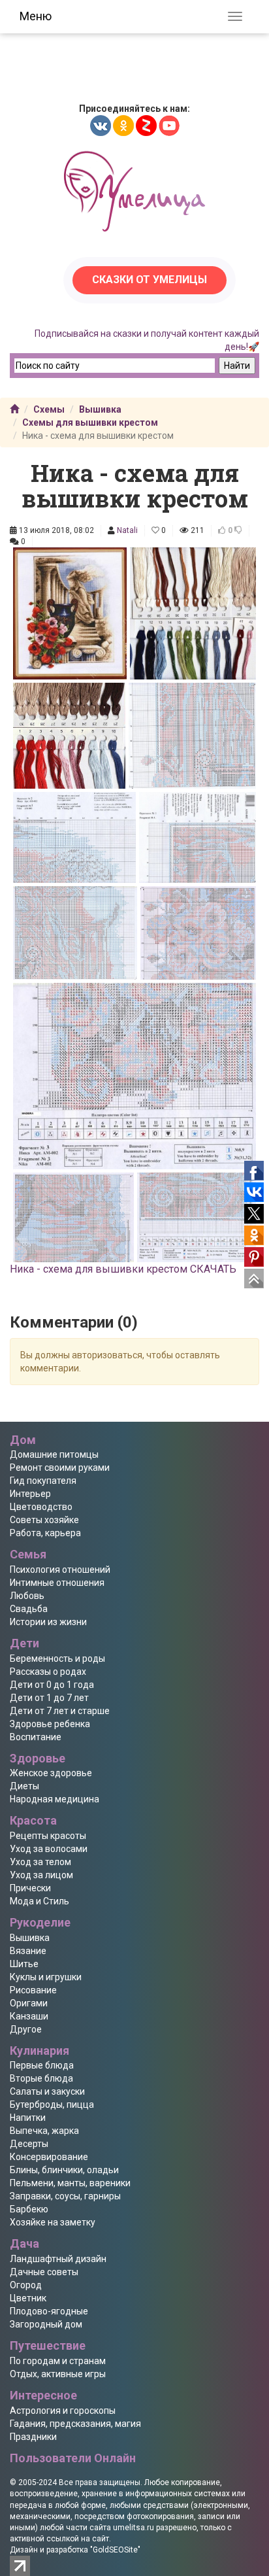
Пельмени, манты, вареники (70, 2183)
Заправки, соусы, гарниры (65, 2196)
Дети (24, 1643)
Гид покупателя (43, 1481)
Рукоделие (40, 1922)
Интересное (43, 2395)
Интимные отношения (57, 1583)
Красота (33, 1820)
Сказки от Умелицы (150, 280)
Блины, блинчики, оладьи (64, 2170)
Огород (26, 2285)
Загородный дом (46, 2324)
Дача (24, 2243)
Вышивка (100, 409)
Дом (23, 1440)
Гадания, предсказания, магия (75, 2424)
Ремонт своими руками (60, 1468)
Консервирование (49, 2157)
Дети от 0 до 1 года (52, 1685)
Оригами (29, 2003)
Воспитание (36, 1737)
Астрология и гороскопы (63, 2411)
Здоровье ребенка (50, 1724)
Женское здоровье (51, 1773)
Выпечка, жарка (44, 2131)
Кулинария (40, 2051)
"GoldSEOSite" (115, 2550)
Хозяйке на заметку (53, 2222)
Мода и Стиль (40, 1901)
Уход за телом (40, 1862)
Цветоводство (41, 1507)
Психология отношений (60, 1570)
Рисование (33, 1990)
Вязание (28, 1951)
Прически (30, 1888)
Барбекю (29, 2209)
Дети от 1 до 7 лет (49, 1698)
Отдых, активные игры (58, 2374)
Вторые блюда (41, 2078)
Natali (127, 530)
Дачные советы (44, 2272)
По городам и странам (58, 2361)
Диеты (24, 1786)
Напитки (28, 2118)
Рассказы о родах (48, 1672)
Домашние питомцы (54, 1454)
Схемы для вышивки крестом (90, 422)
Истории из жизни (48, 1622)
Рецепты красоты (48, 1836)
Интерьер (30, 1494)
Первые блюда (42, 2065)
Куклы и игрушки (46, 1977)
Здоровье (38, 1758)
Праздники (33, 2437)
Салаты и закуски (47, 2091)
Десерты (29, 2144)
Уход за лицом (41, 1875)
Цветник (28, 2298)
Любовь (27, 1596)
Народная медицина (55, 1799)
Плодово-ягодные (49, 2311)
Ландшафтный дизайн (58, 2259)
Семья (28, 1554)
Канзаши (29, 2016)
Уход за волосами (49, 1849)
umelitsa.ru (134, 2528)
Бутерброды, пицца (52, 2104)
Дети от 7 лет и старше (60, 1711)
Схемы (49, 409)
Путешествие (48, 2345)
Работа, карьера (45, 1533)
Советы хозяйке (44, 1520)
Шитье (24, 1964)
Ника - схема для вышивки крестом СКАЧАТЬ (123, 1269)
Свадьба (29, 1609)
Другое (26, 2029)
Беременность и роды (57, 1658)
